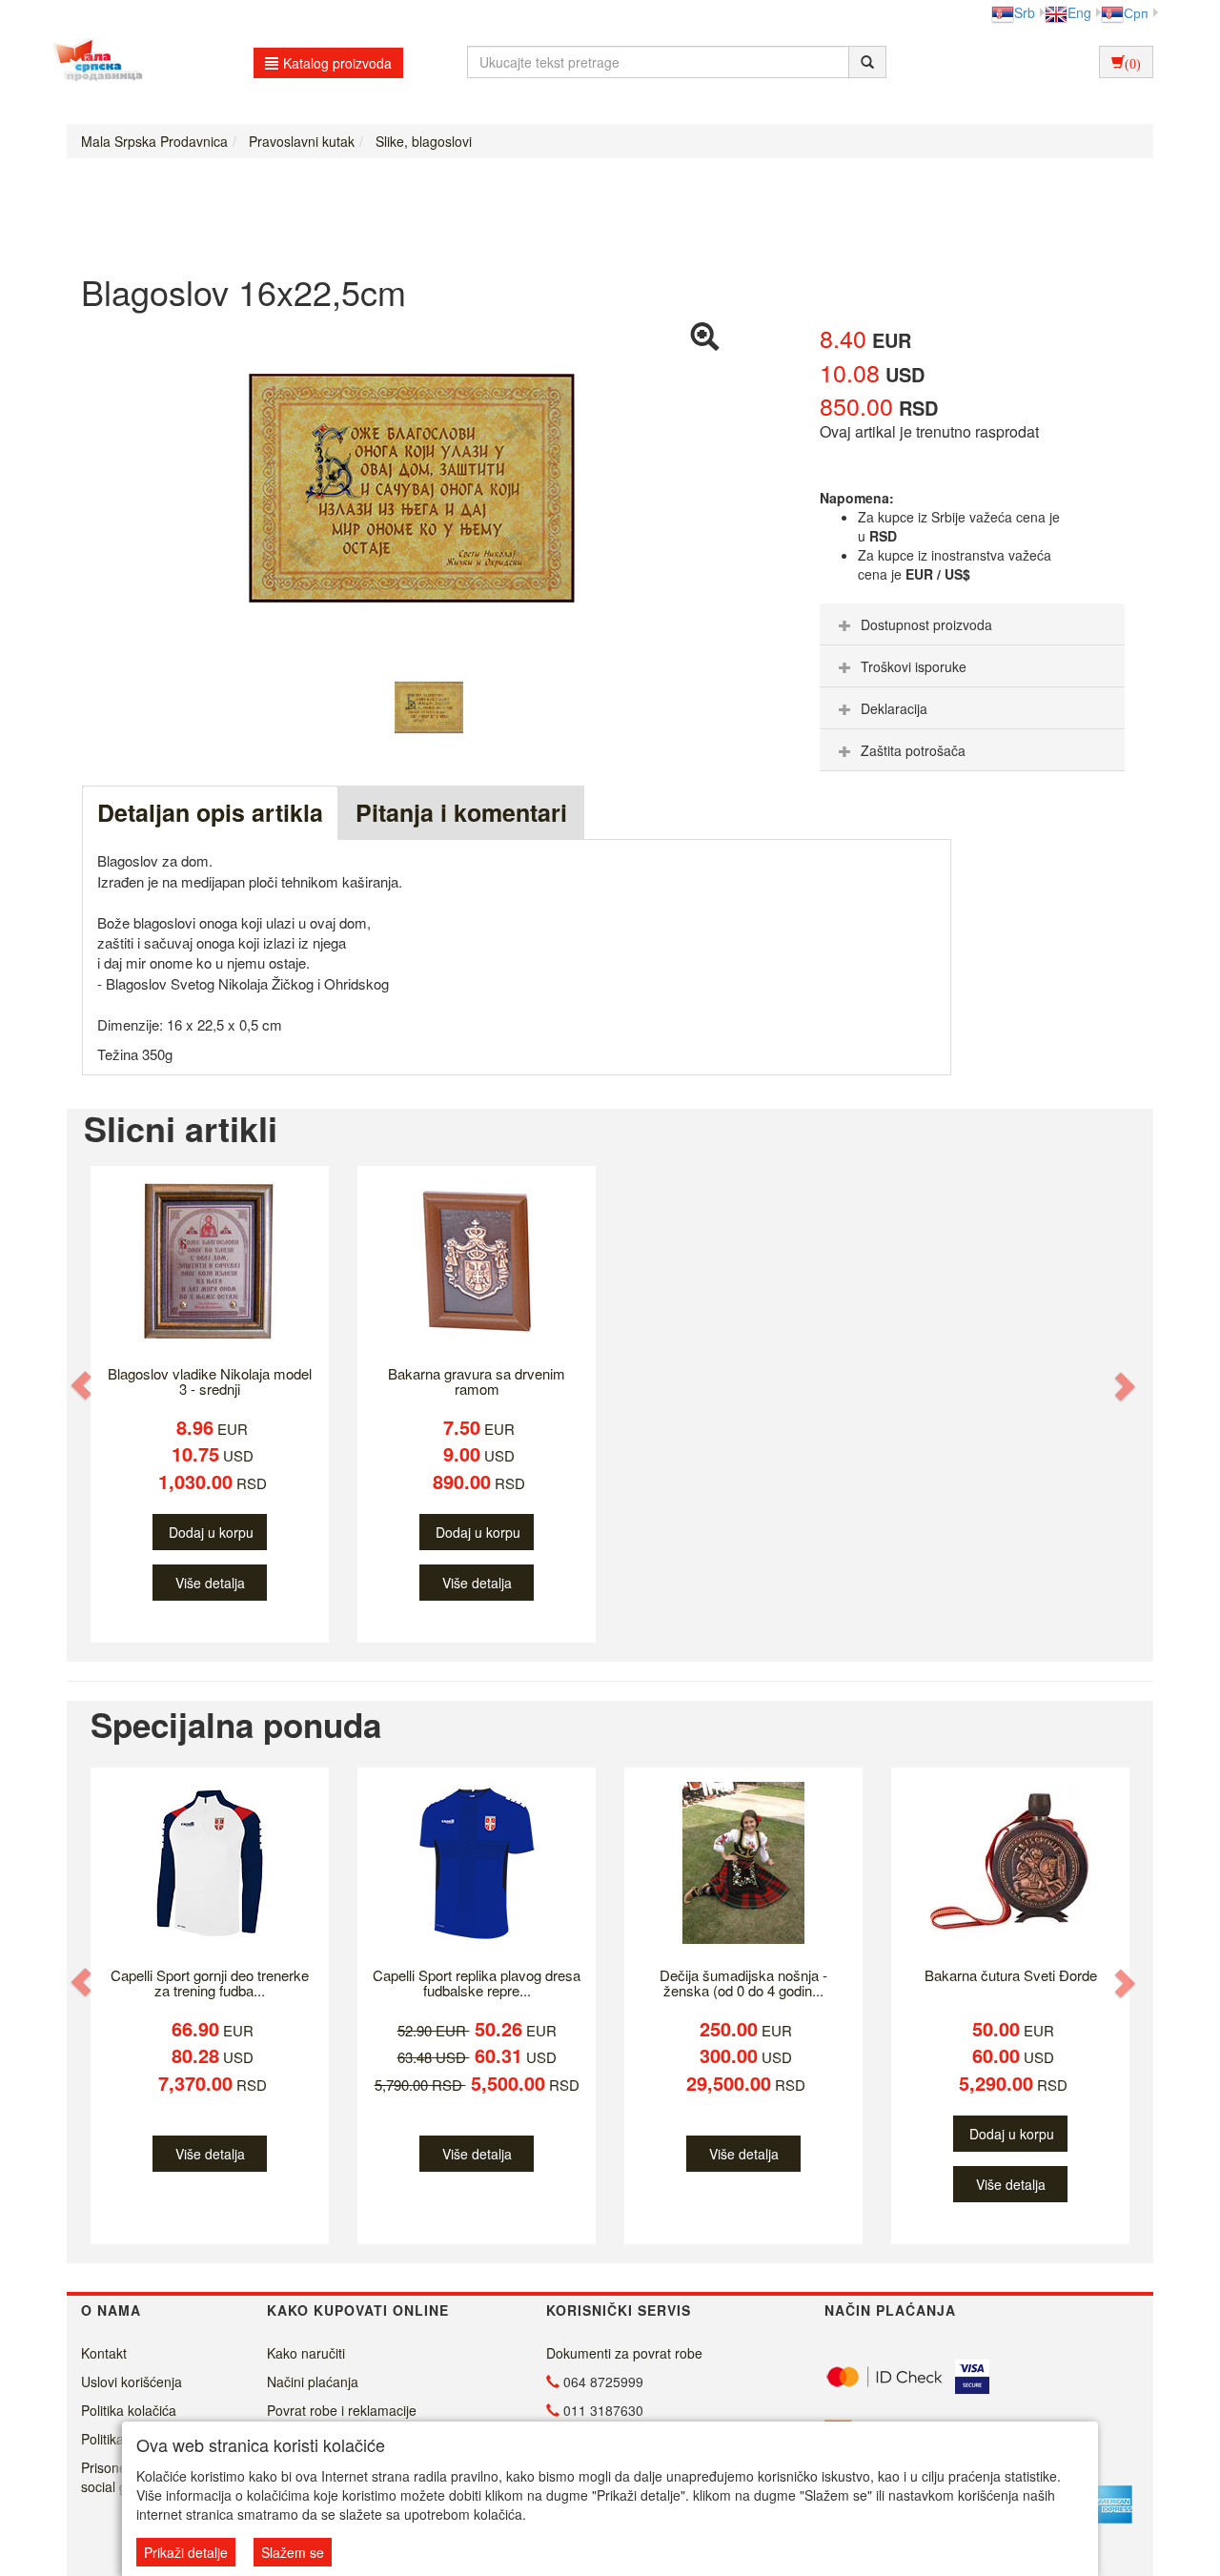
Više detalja (210, 1583)
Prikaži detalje (186, 2552)
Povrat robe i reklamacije (342, 2410)
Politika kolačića (129, 2410)
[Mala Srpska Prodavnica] (93, 62)
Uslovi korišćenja (132, 2382)
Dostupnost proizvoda (926, 624)
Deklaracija (894, 708)
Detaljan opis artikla (210, 812)
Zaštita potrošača (913, 750)
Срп (1136, 12)
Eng (1079, 12)
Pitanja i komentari (461, 812)
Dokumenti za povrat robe (624, 2353)
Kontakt (104, 2353)
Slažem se (293, 2552)
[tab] (972, 624)
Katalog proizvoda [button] (337, 63)
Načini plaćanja (313, 2382)
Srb (1025, 12)
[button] (83, 1386)
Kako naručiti (306, 2353)
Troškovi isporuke (914, 666)
